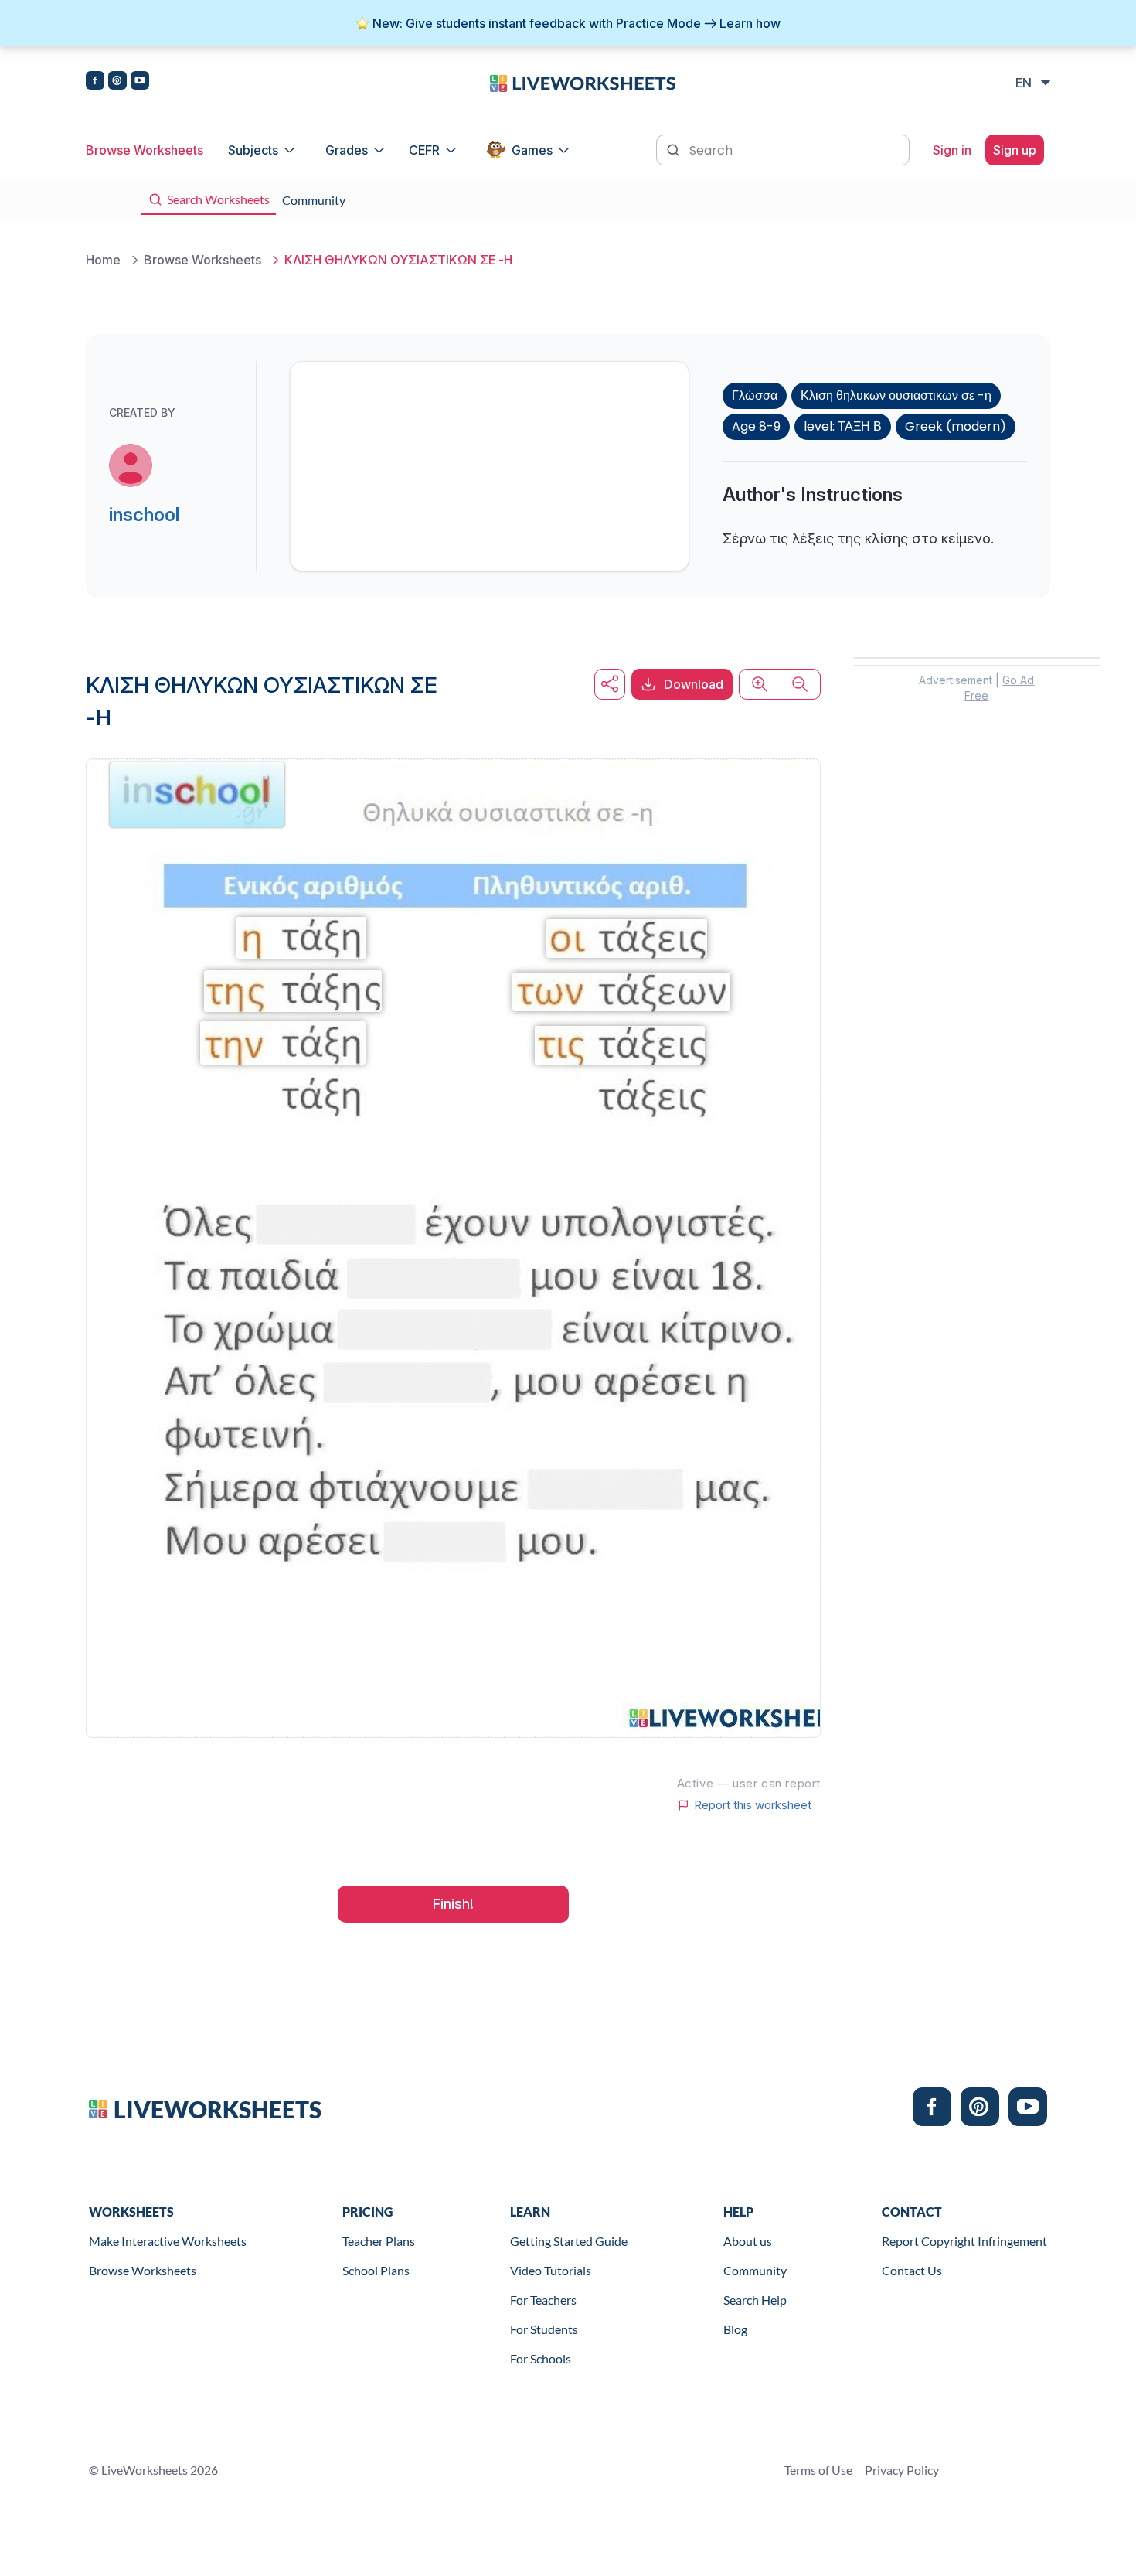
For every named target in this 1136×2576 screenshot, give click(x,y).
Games (532, 150)
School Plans (376, 2270)
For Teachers (543, 2300)
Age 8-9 (756, 426)
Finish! (453, 1904)
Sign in (952, 150)
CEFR (424, 150)
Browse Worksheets (145, 150)
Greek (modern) (956, 426)
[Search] (675, 148)
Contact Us (912, 2270)
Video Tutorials (551, 2270)
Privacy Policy (902, 2470)
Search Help (755, 2300)
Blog (735, 2329)
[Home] (583, 82)
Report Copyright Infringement (964, 2241)
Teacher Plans (379, 2241)
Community (755, 2270)
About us (748, 2241)
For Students (544, 2329)
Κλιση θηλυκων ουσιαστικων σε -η (896, 395)
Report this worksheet (753, 1805)
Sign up (1015, 150)
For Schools (541, 2358)
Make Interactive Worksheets (168, 2241)
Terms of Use (818, 2470)
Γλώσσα (755, 395)
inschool (144, 515)
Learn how (750, 23)
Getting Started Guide (569, 2241)
